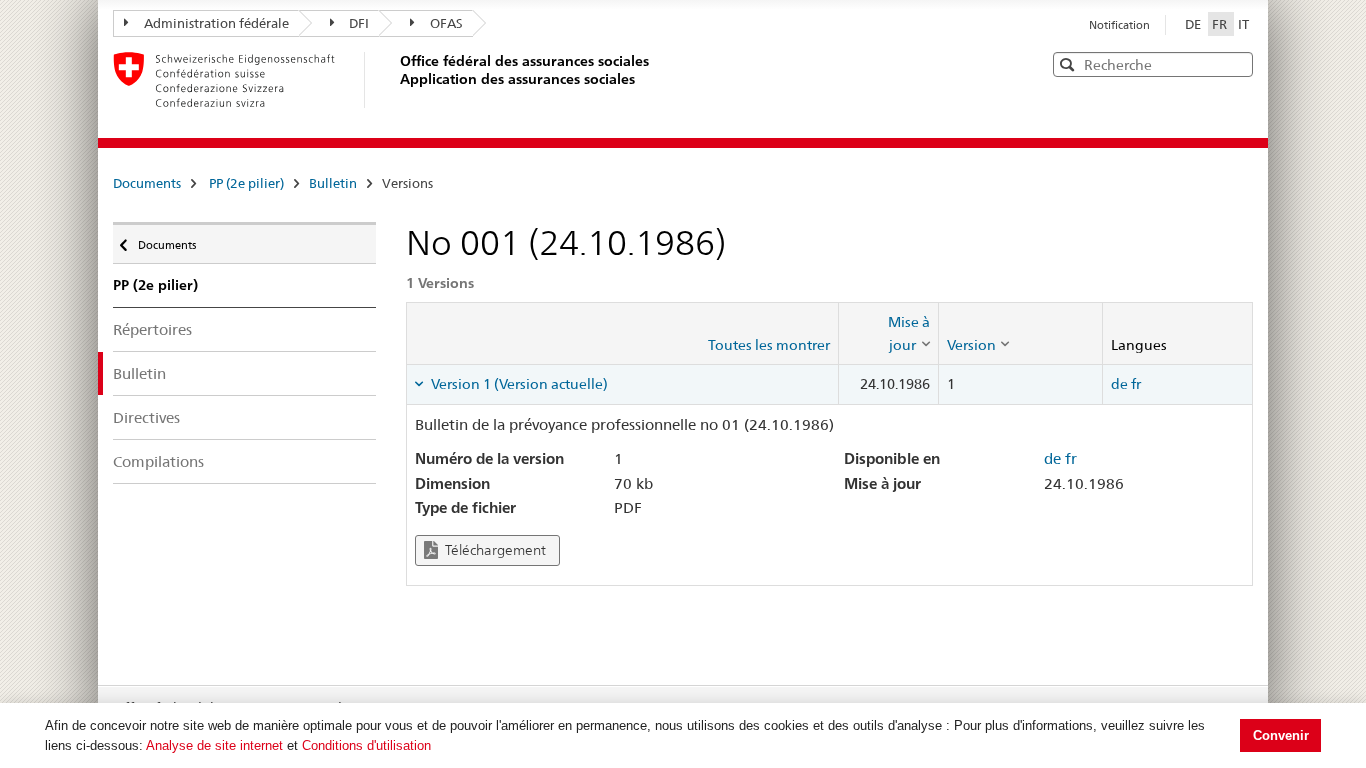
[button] (1236, 63)
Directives (146, 417)
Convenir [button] (1281, 735)
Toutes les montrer (769, 345)
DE (1194, 24)
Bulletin (333, 183)
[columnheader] (888, 333)
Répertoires (152, 329)
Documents (147, 183)
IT (1243, 24)
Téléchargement (494, 550)
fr (1136, 384)
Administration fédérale (216, 23)
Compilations (158, 461)
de (1119, 384)
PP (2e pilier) (246, 183)
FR (1221, 24)
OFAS (446, 23)
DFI (359, 23)
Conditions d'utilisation (366, 745)
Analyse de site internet (214, 745)
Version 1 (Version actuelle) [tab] (518, 384)
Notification (1119, 25)
